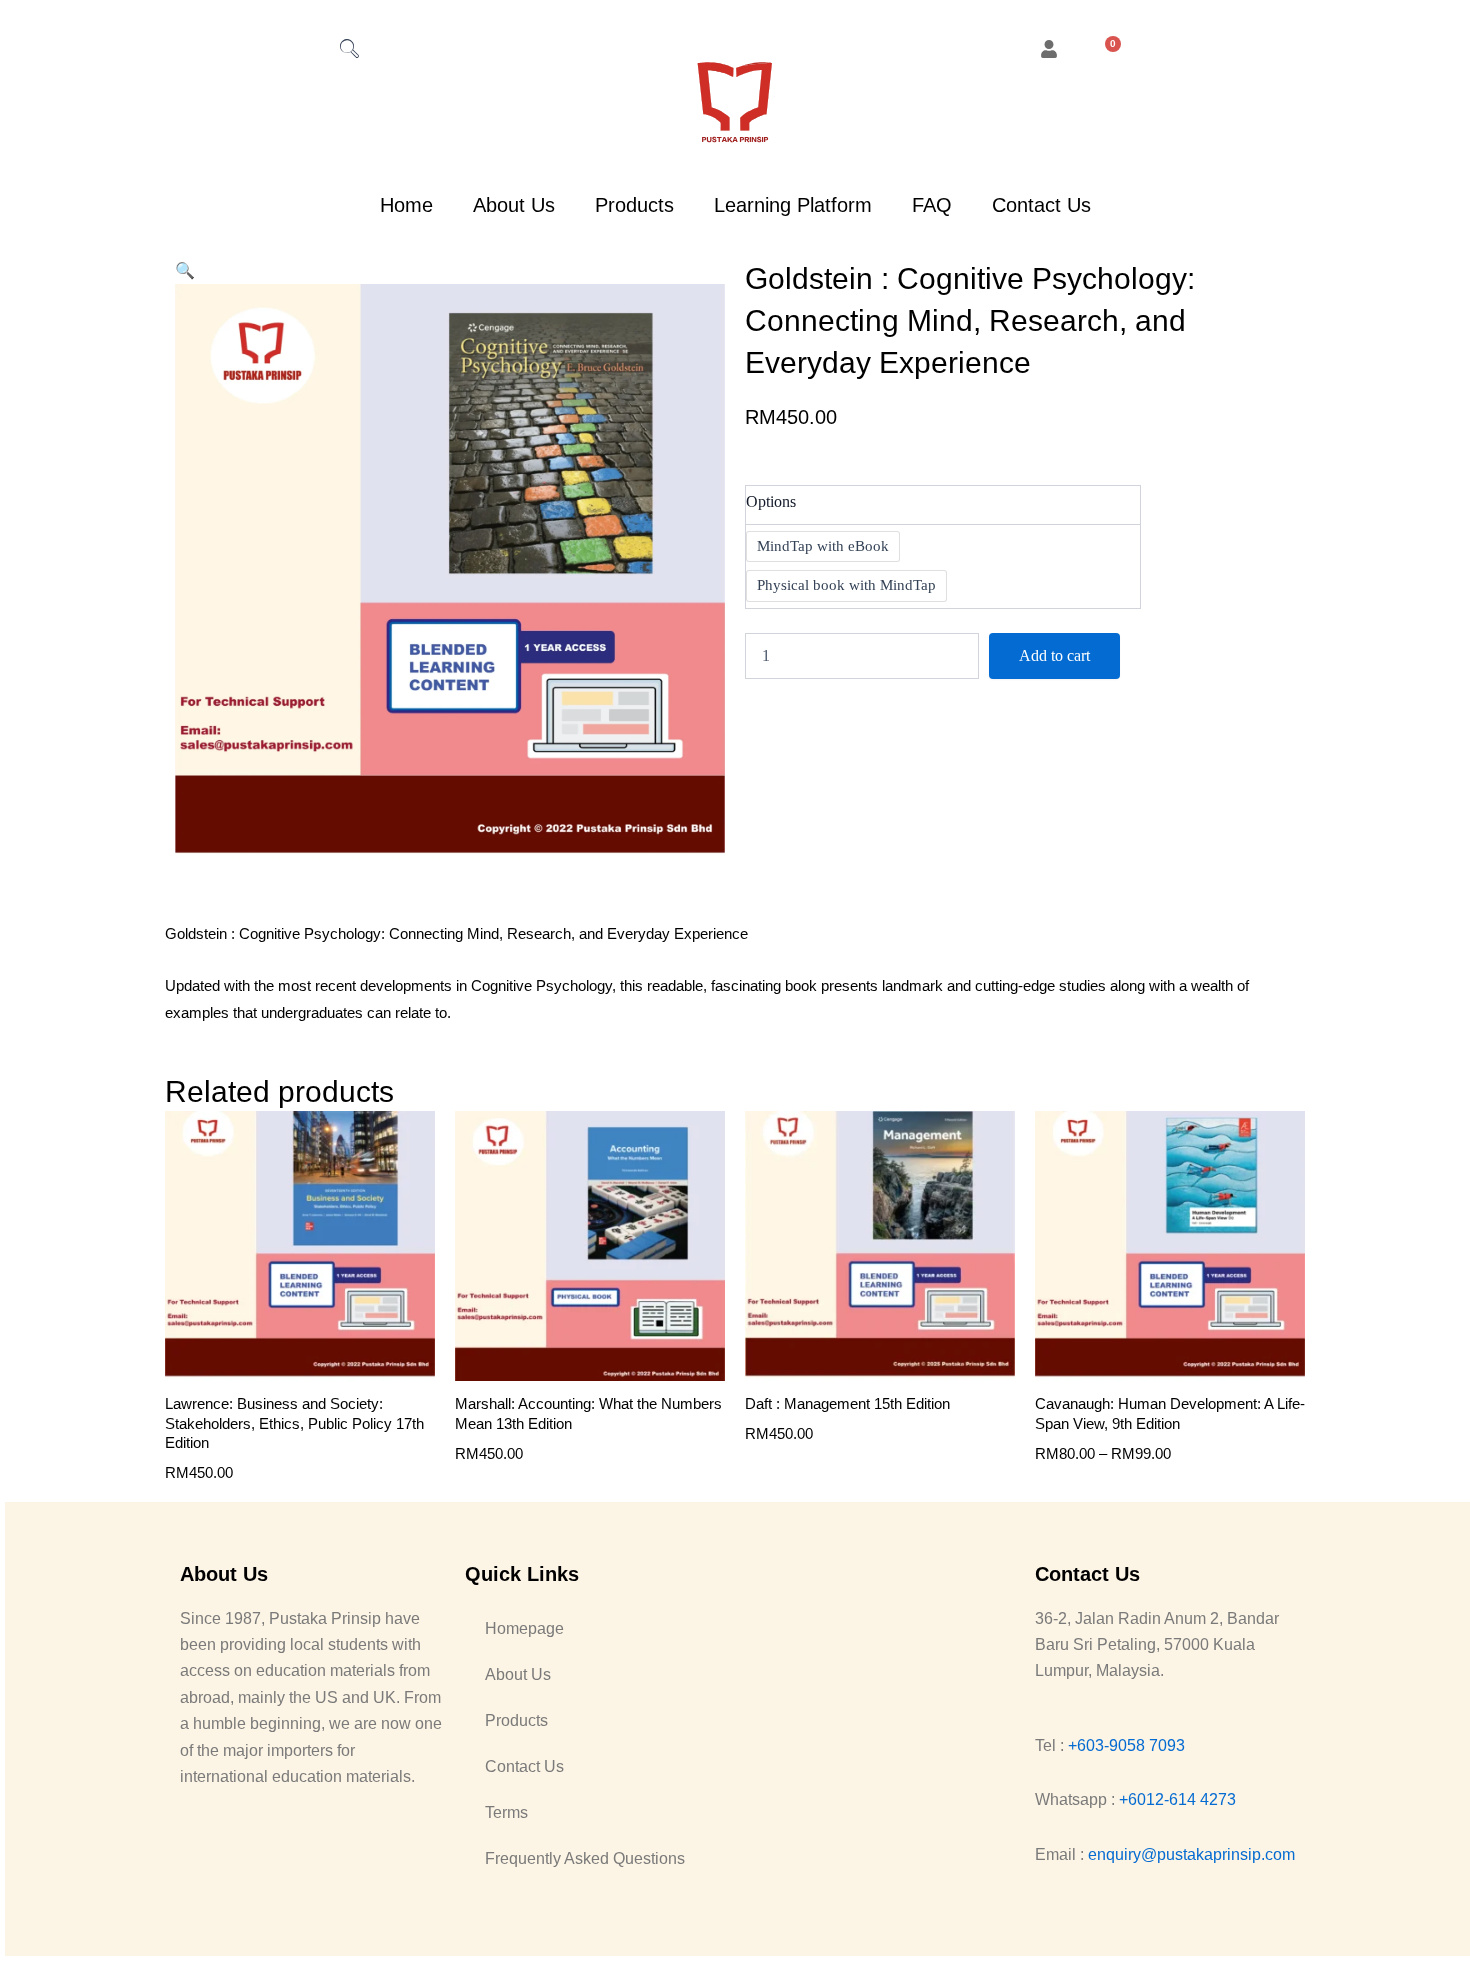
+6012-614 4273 (1177, 1799)
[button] (185, 270)
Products (634, 205)
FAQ (932, 205)
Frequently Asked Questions (585, 1858)
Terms (506, 1812)
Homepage (524, 1628)
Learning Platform (793, 205)
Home (406, 205)
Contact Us (1041, 205)
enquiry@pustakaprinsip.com (1191, 1854)
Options (771, 501)
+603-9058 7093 (1126, 1745)
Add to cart (1054, 655)
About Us (514, 205)
